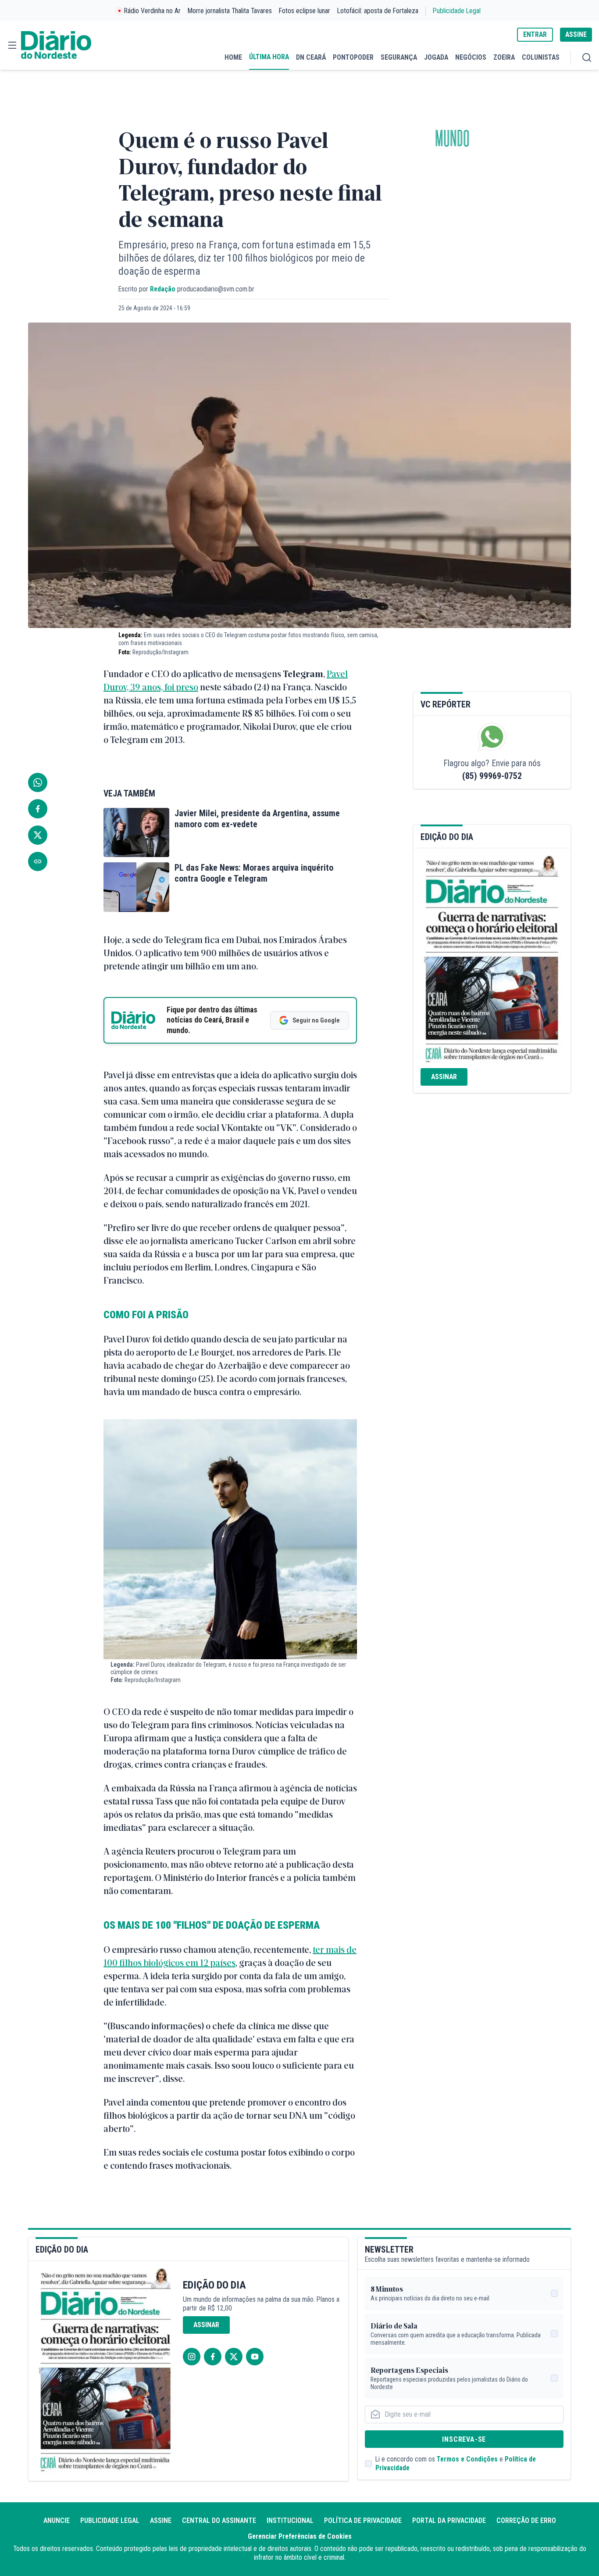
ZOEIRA (504, 57)
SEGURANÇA (399, 57)
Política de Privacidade (363, 2520)
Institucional (290, 2520)
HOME (233, 57)
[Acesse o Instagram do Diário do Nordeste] (192, 2357)
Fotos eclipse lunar (305, 11)
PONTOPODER (353, 57)
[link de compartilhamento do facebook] (38, 809)
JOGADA (436, 57)
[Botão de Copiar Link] (38, 861)
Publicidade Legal (457, 11)
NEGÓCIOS (471, 57)
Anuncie (57, 2520)
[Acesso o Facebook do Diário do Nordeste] (213, 2357)
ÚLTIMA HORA (269, 57)
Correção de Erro (526, 2520)
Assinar (444, 1077)
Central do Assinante (219, 2520)
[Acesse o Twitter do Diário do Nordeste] (234, 2357)
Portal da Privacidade (449, 2520)
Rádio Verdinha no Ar (152, 11)
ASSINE (576, 34)
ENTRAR (535, 34)
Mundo (452, 139)
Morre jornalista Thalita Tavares (230, 11)
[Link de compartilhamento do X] (38, 835)
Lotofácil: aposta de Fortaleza (378, 11)
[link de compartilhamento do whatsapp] (38, 782)
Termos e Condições (467, 2459)
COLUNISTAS (541, 57)
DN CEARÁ (311, 57)
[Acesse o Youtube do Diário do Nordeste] (255, 2357)
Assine (161, 2520)
